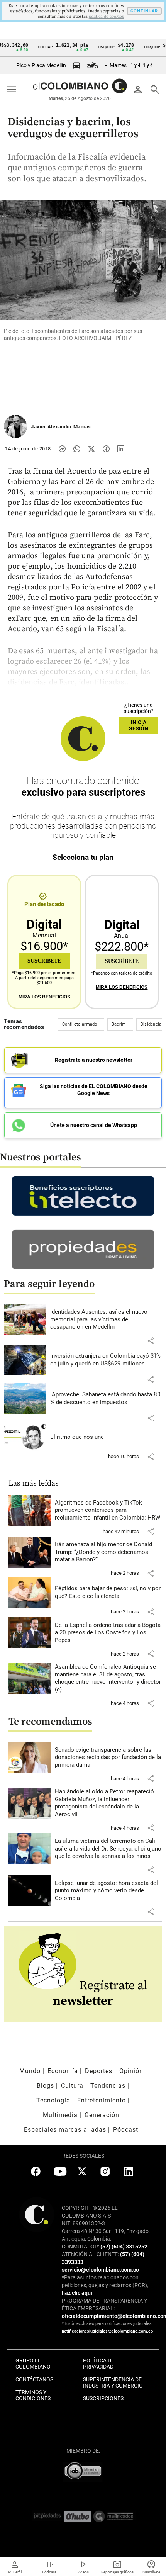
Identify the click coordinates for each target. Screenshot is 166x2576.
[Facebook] (106, 449)
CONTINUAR (144, 11)
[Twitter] (91, 449)
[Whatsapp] (77, 449)
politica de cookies (106, 17)
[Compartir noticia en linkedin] (121, 449)
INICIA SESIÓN (139, 725)
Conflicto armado (80, 1024)
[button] (151, 1341)
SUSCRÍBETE (44, 961)
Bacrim (119, 1024)
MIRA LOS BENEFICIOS (44, 997)
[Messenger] (62, 449)
